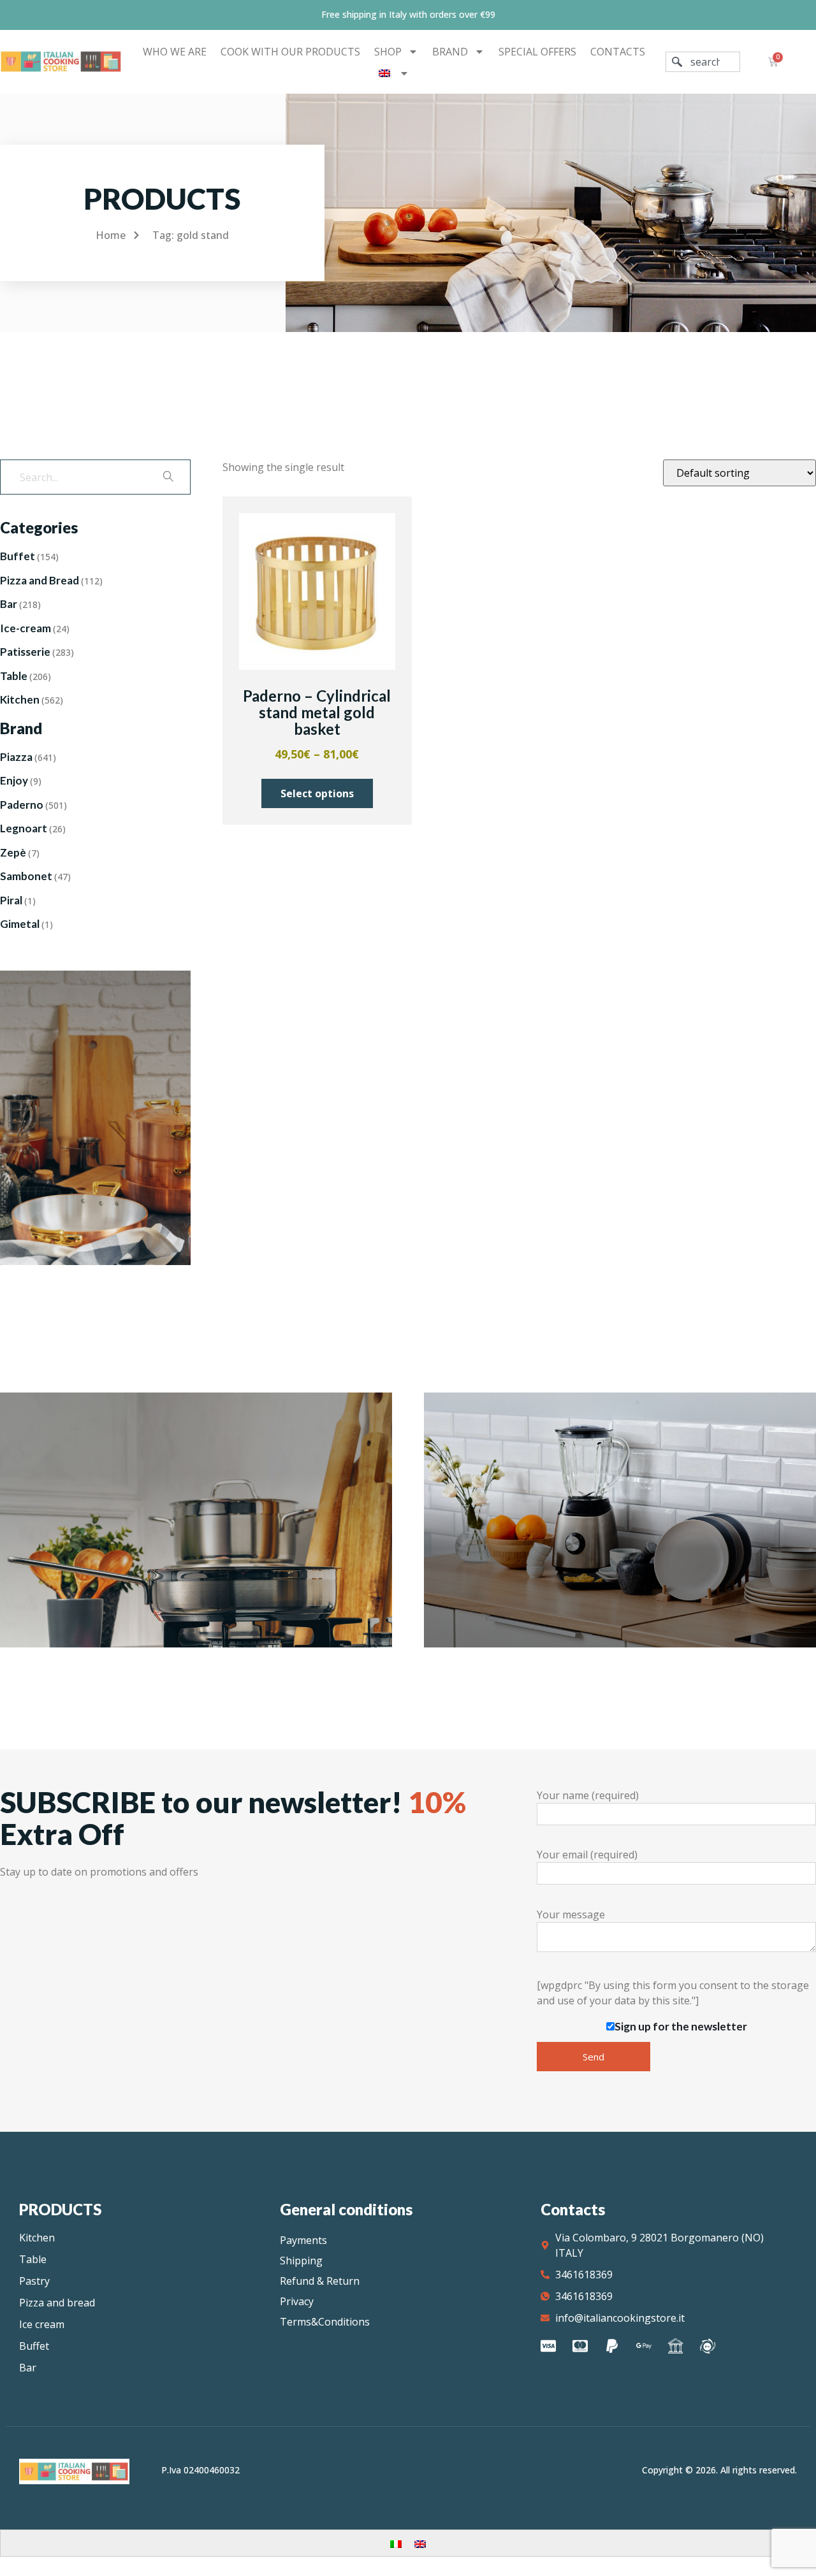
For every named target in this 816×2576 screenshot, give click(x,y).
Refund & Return (320, 2281)
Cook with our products (290, 52)
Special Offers (537, 52)
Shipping (301, 2261)
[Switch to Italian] (396, 2543)
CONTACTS (618, 52)
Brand (450, 52)
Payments (303, 2240)
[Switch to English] (420, 2543)
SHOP (388, 52)
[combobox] (703, 62)
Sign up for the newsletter (681, 2026)
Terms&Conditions (325, 2322)
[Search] (168, 477)
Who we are (175, 52)
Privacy (297, 2301)
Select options (317, 793)
